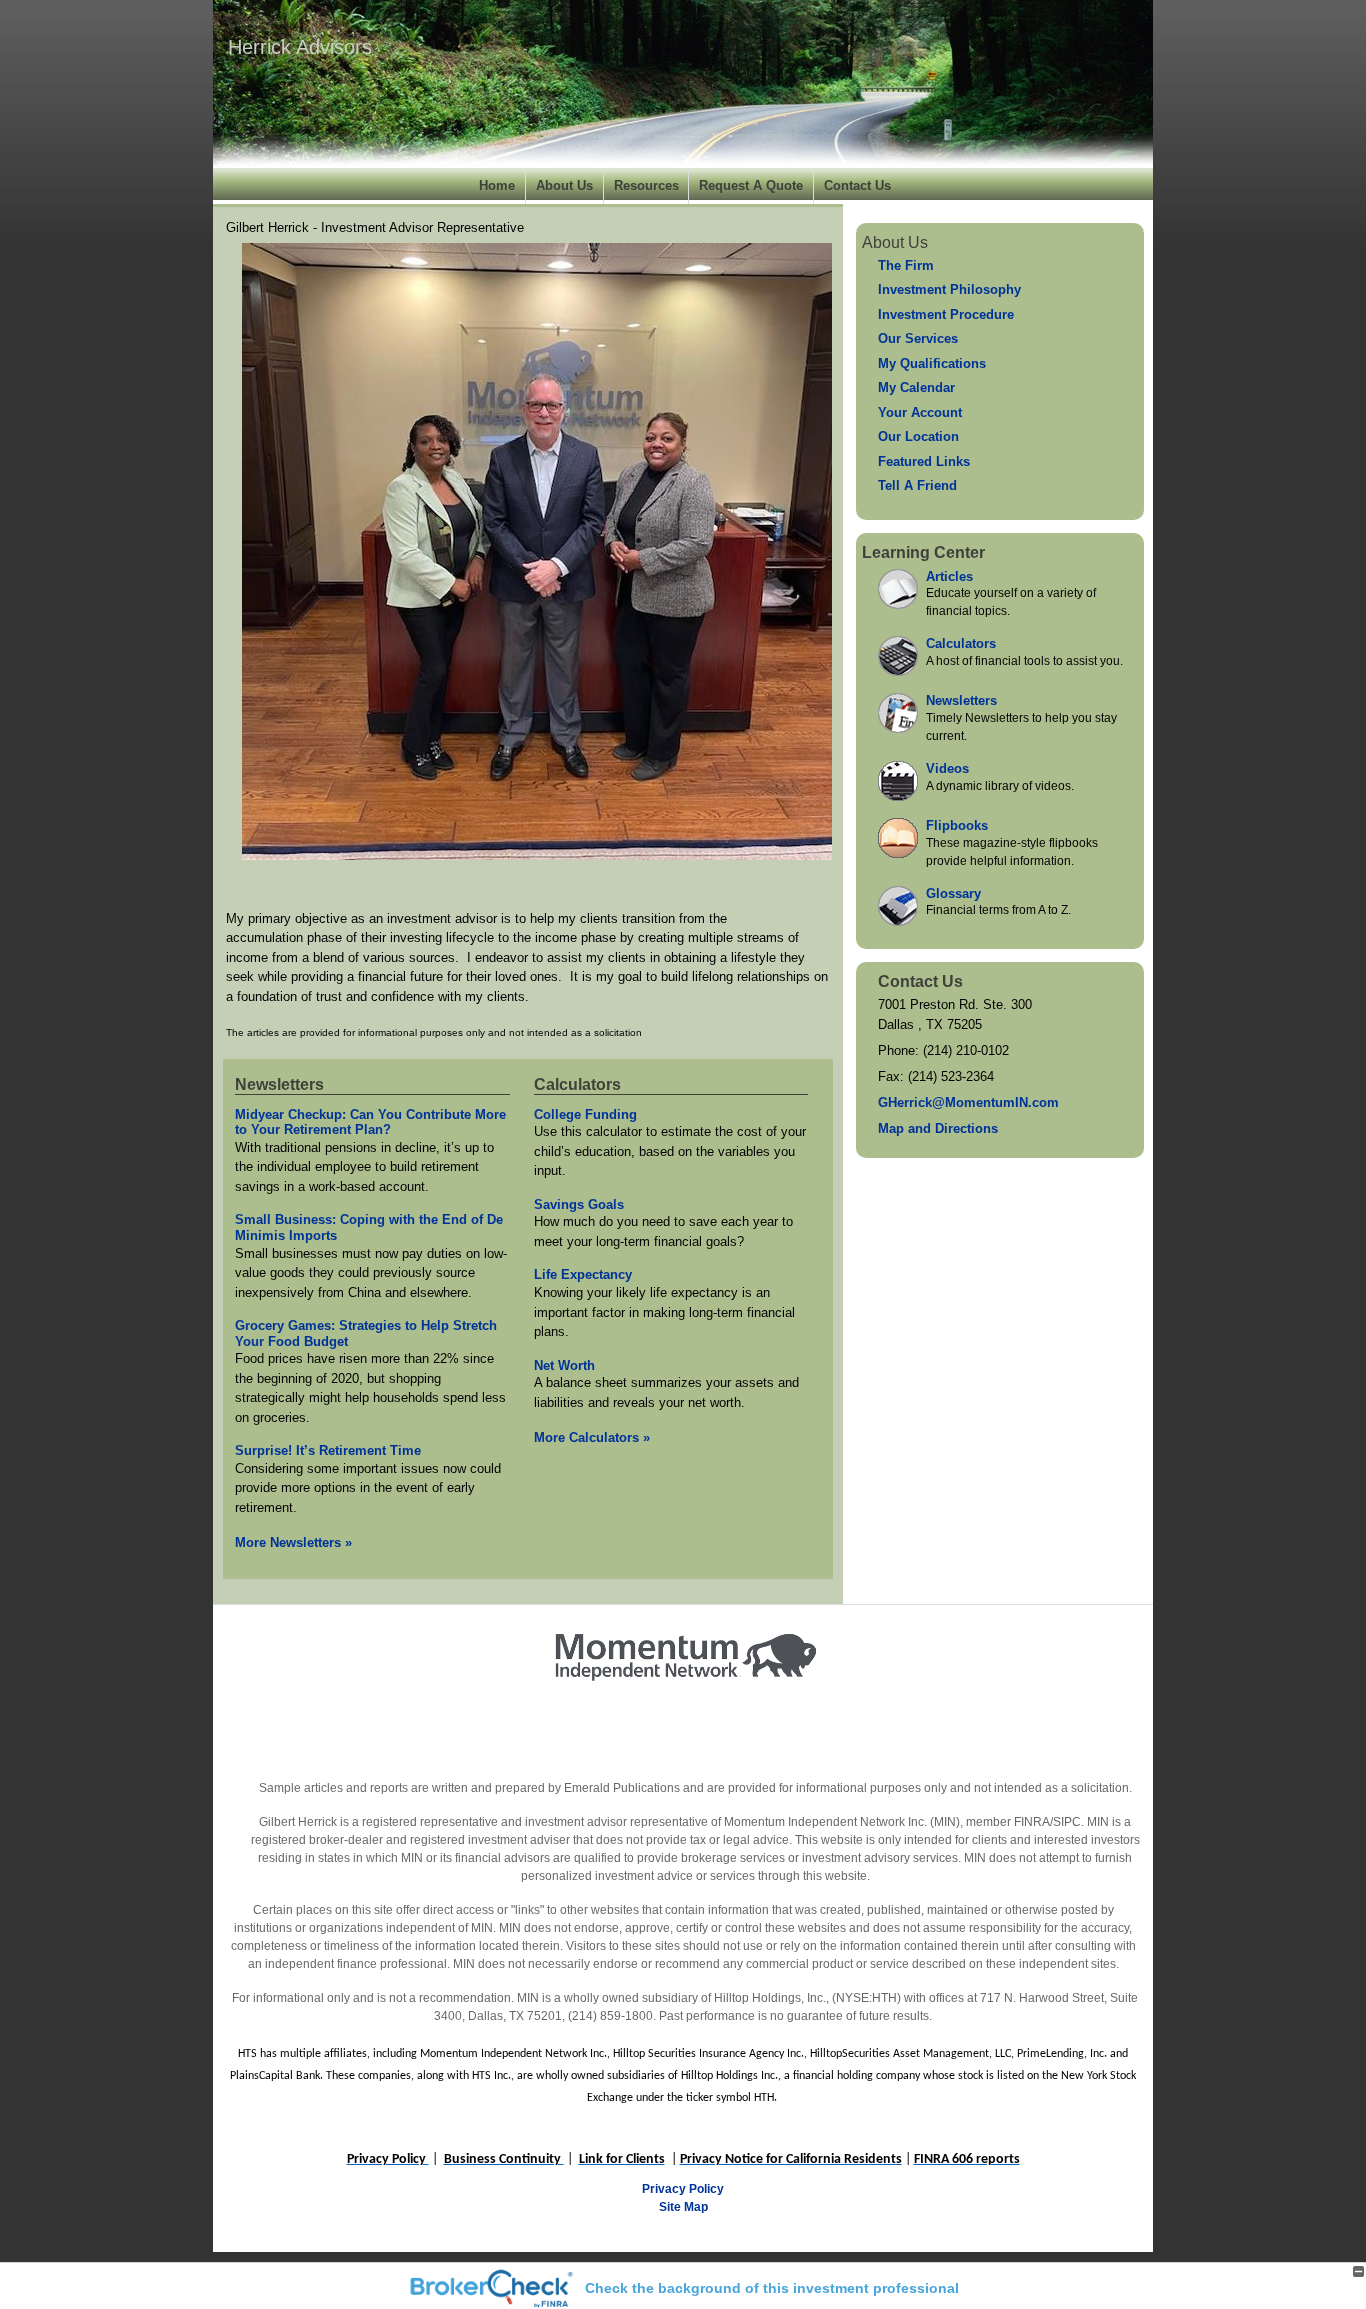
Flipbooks (957, 825)
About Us (564, 185)
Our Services (918, 338)
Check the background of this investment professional (772, 2288)
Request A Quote (751, 185)
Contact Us (857, 185)
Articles (949, 576)
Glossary (953, 893)
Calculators (577, 1084)
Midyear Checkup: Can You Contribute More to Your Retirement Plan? (370, 1122)
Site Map (683, 2207)
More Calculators (592, 1437)
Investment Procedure (946, 314)
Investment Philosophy (949, 289)
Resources (646, 185)
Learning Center (923, 552)
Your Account (920, 412)
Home (497, 185)
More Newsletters (293, 1542)
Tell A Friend (917, 485)
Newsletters (279, 1084)
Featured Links (924, 461)
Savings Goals (579, 1204)
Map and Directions (938, 1128)
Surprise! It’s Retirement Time (328, 1450)
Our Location (918, 436)
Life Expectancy (583, 1274)
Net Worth (564, 1365)
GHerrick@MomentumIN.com (968, 1102)
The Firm (906, 265)
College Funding (585, 1114)
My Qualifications (932, 363)
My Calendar (916, 387)
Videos (947, 768)
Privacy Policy (683, 2189)
